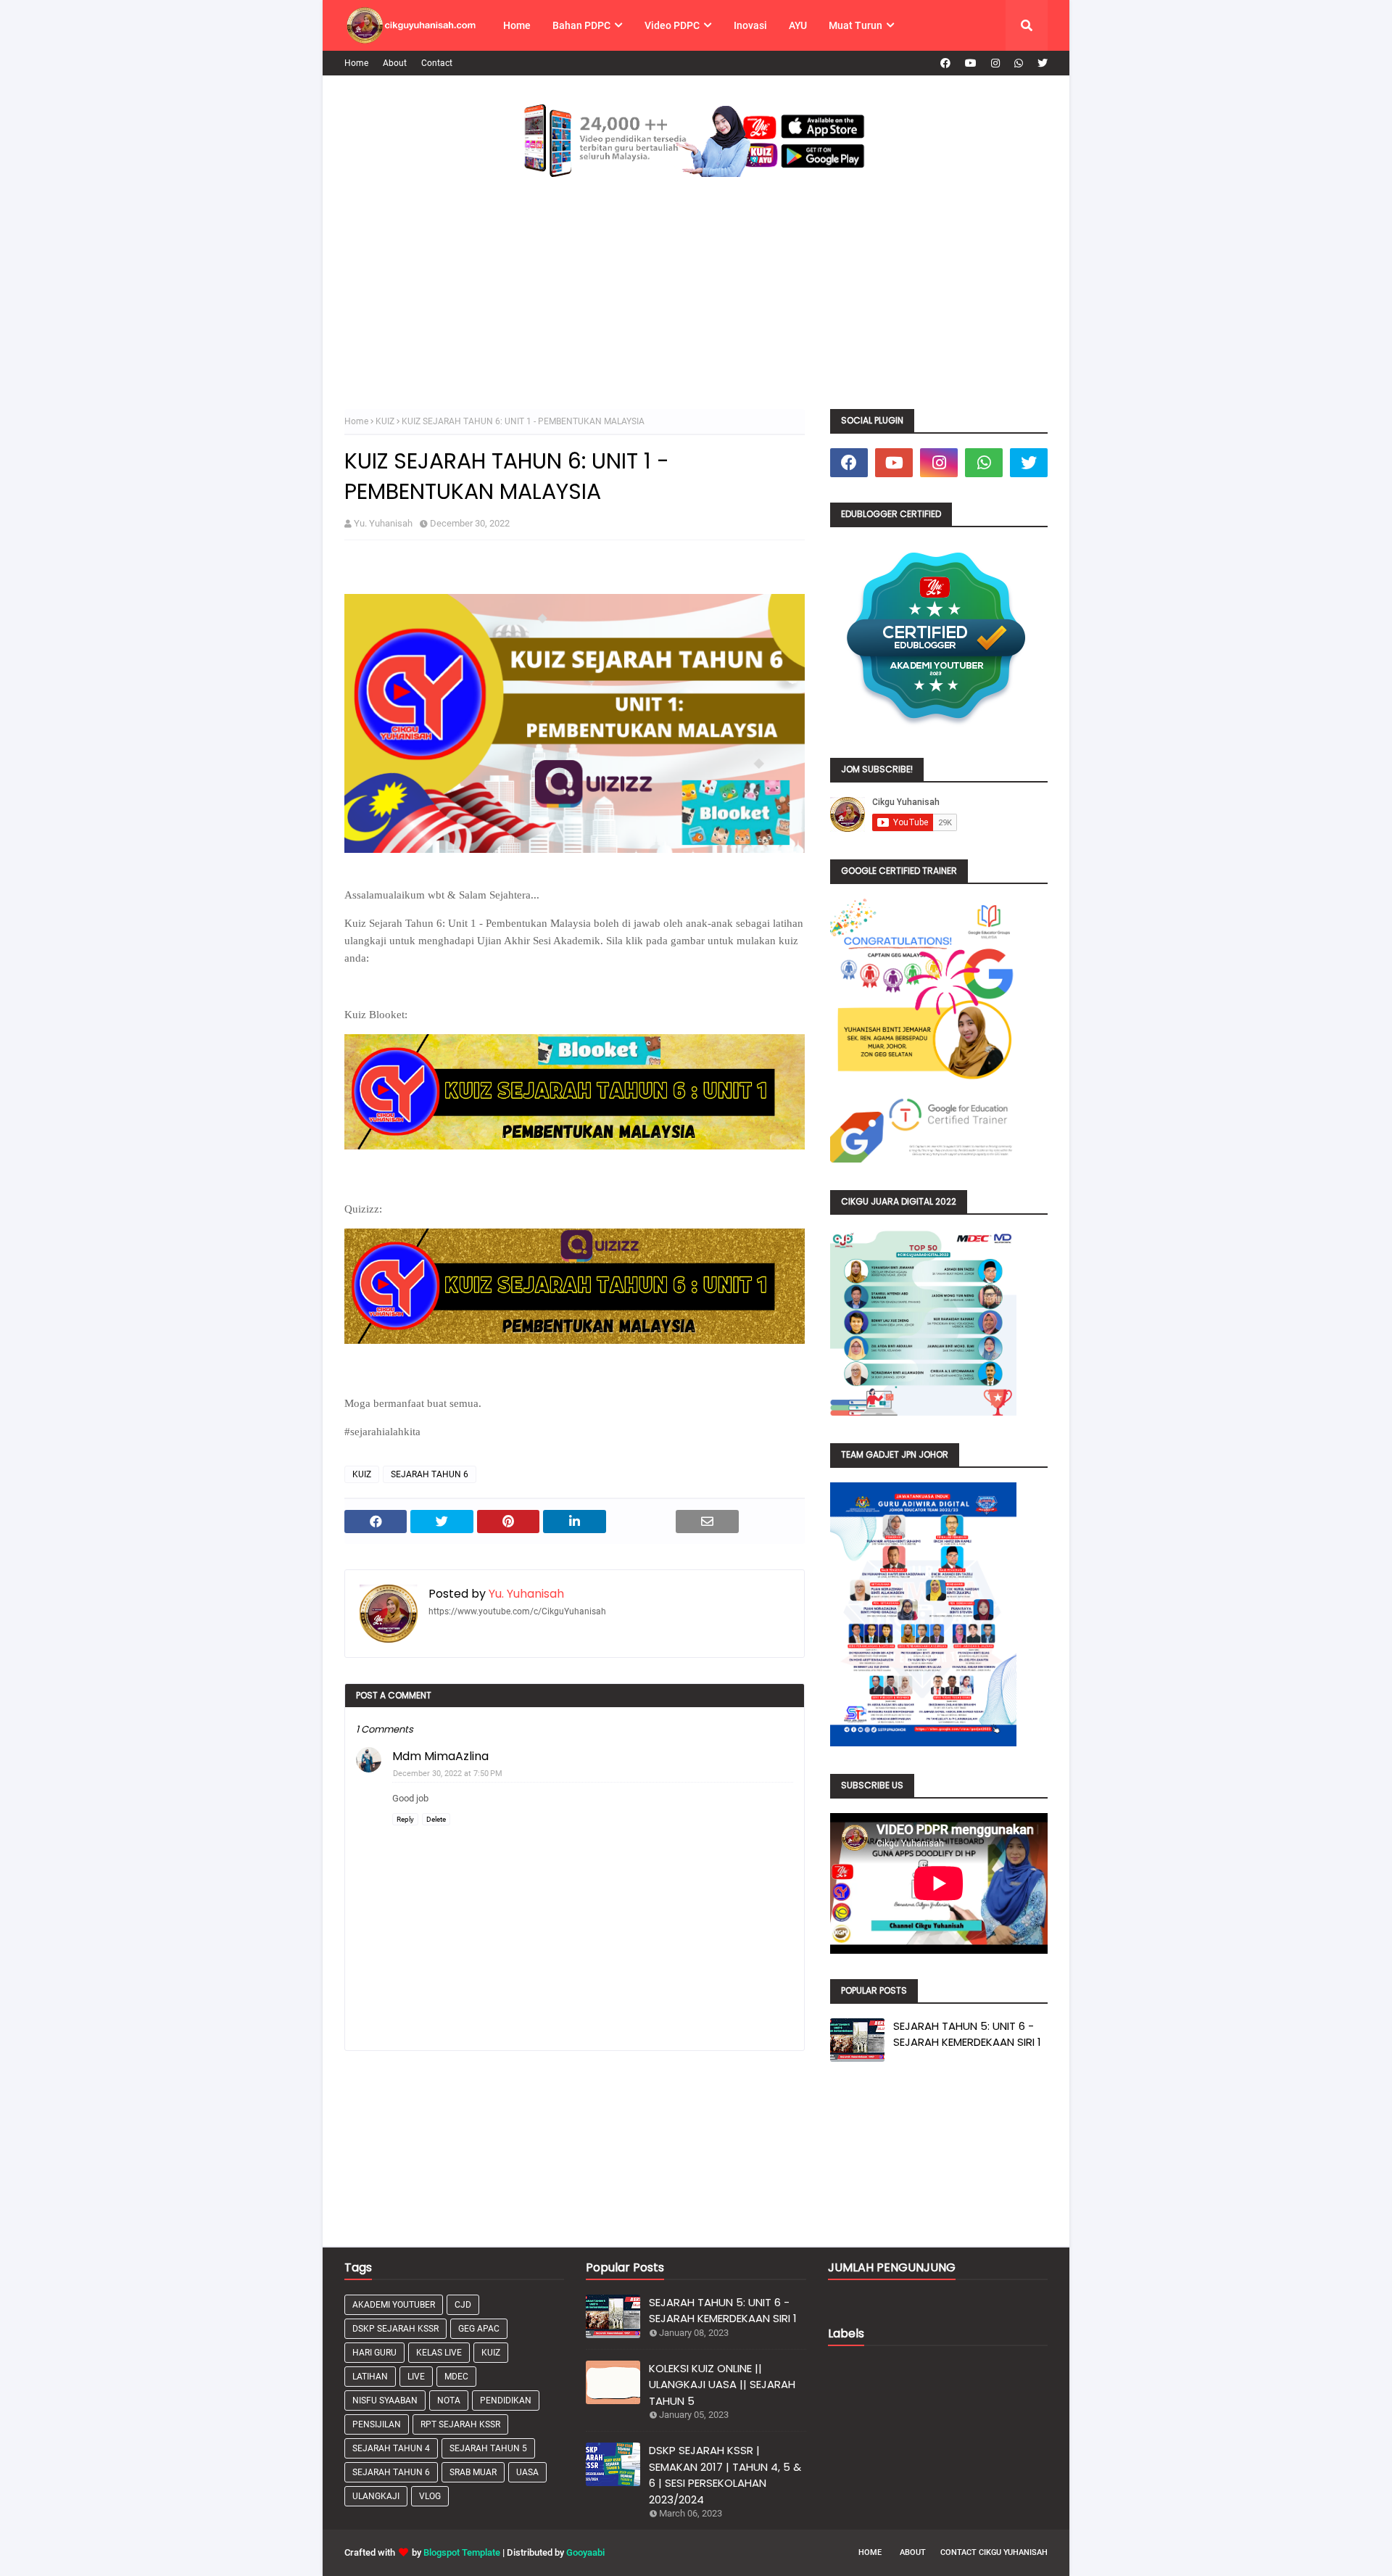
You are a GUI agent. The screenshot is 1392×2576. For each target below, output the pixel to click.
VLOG (430, 2496)
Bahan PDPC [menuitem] (581, 25)
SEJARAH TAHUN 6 (430, 1474)
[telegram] (1019, 63)
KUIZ (385, 421)
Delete (436, 1819)
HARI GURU (374, 2353)
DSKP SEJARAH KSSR (395, 2329)
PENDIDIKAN (506, 2400)
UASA (527, 2472)
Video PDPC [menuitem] (672, 25)
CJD (463, 2305)
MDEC (456, 2377)
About (395, 63)
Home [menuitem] (517, 25)
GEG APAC (479, 2329)
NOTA (449, 2400)
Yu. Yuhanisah (383, 523)
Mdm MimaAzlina (440, 1756)
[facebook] (945, 63)
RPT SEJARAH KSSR (460, 2424)
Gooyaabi (585, 2552)
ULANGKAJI (376, 2496)
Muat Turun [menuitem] (855, 25)
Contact (437, 63)
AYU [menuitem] (798, 25)
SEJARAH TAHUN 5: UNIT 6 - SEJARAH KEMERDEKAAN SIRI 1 (967, 2034)
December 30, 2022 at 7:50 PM (448, 1774)
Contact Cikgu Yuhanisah (994, 2552)
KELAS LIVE (439, 2353)
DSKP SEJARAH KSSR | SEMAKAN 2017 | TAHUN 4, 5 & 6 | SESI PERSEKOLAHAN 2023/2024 (725, 2475)
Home (356, 63)
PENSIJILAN (377, 2424)
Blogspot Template (462, 2552)
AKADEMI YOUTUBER (394, 2305)
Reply (405, 1819)
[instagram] (995, 63)
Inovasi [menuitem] (750, 25)
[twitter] (1041, 63)
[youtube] (971, 63)
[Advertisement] (696, 300)
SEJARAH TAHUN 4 (391, 2448)
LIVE (416, 2377)
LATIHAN (370, 2377)
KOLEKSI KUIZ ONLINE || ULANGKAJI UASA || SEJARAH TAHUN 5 (722, 2385)
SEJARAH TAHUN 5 (488, 2448)
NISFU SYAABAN (385, 2400)
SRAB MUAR (473, 2472)
